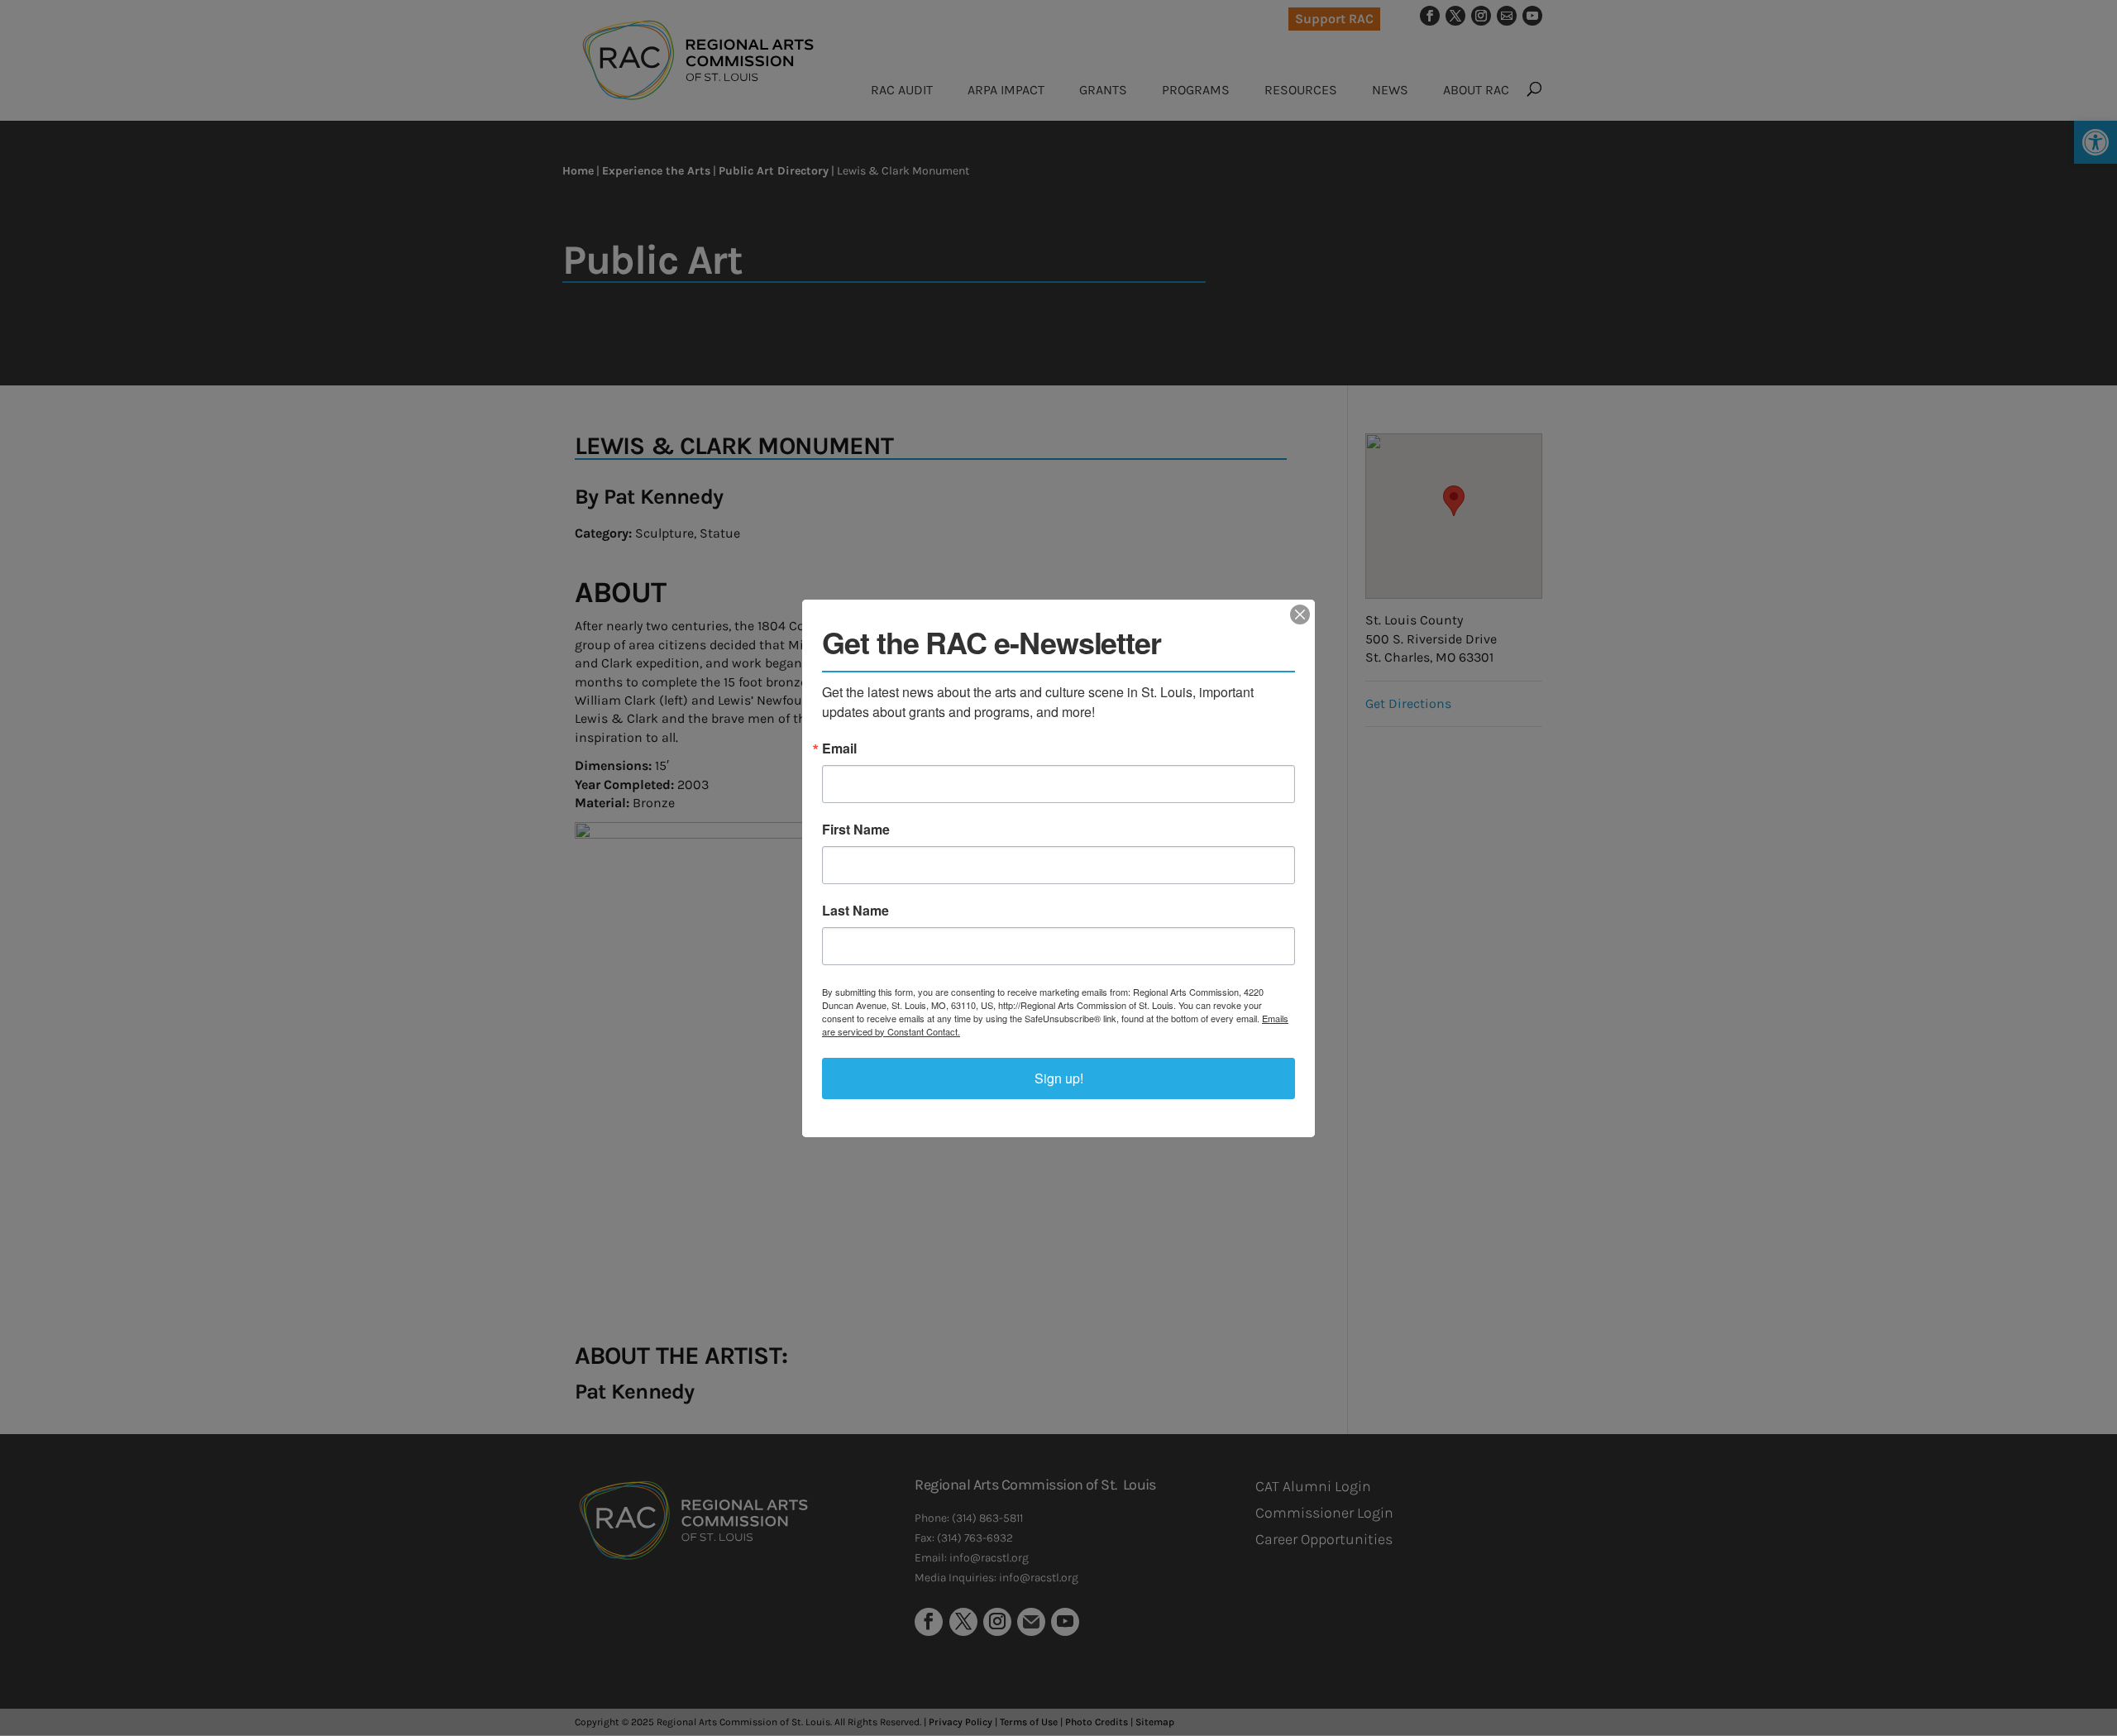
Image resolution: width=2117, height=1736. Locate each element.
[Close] (1300, 615)
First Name (856, 830)
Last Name (855, 911)
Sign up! (1059, 1078)
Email (839, 748)
